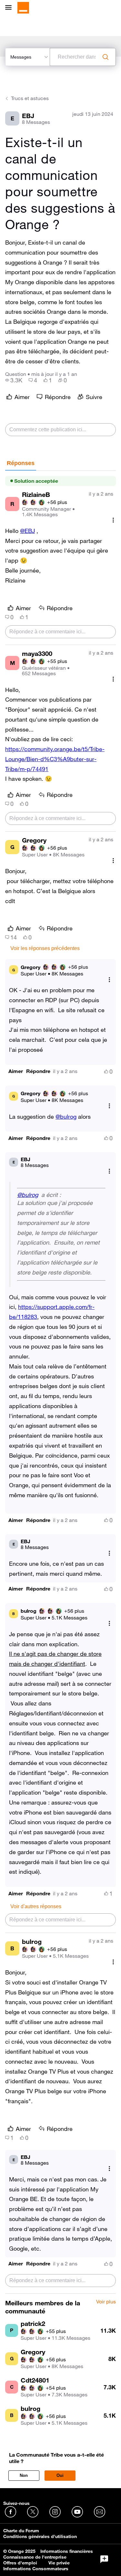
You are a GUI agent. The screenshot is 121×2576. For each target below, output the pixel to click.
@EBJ (27, 531)
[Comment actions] (113, 520)
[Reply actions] (109, 980)
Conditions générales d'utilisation (40, 2536)
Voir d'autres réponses (36, 1906)
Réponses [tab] (21, 463)
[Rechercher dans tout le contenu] (106, 57)
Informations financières (67, 2551)
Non (24, 2475)
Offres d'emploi (20, 2563)
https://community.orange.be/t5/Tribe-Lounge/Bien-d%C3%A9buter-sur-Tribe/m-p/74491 (55, 759)
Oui (60, 2475)
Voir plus (106, 2302)
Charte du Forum (21, 2531)
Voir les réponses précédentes (45, 948)
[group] (14, 380)
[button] (16, 1071)
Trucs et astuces (30, 98)
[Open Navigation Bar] (10, 8)
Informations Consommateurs (36, 2569)
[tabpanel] (60, 1382)
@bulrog (66, 1116)
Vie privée (59, 2563)
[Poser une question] (104, 2559)
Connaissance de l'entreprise (35, 2557)
